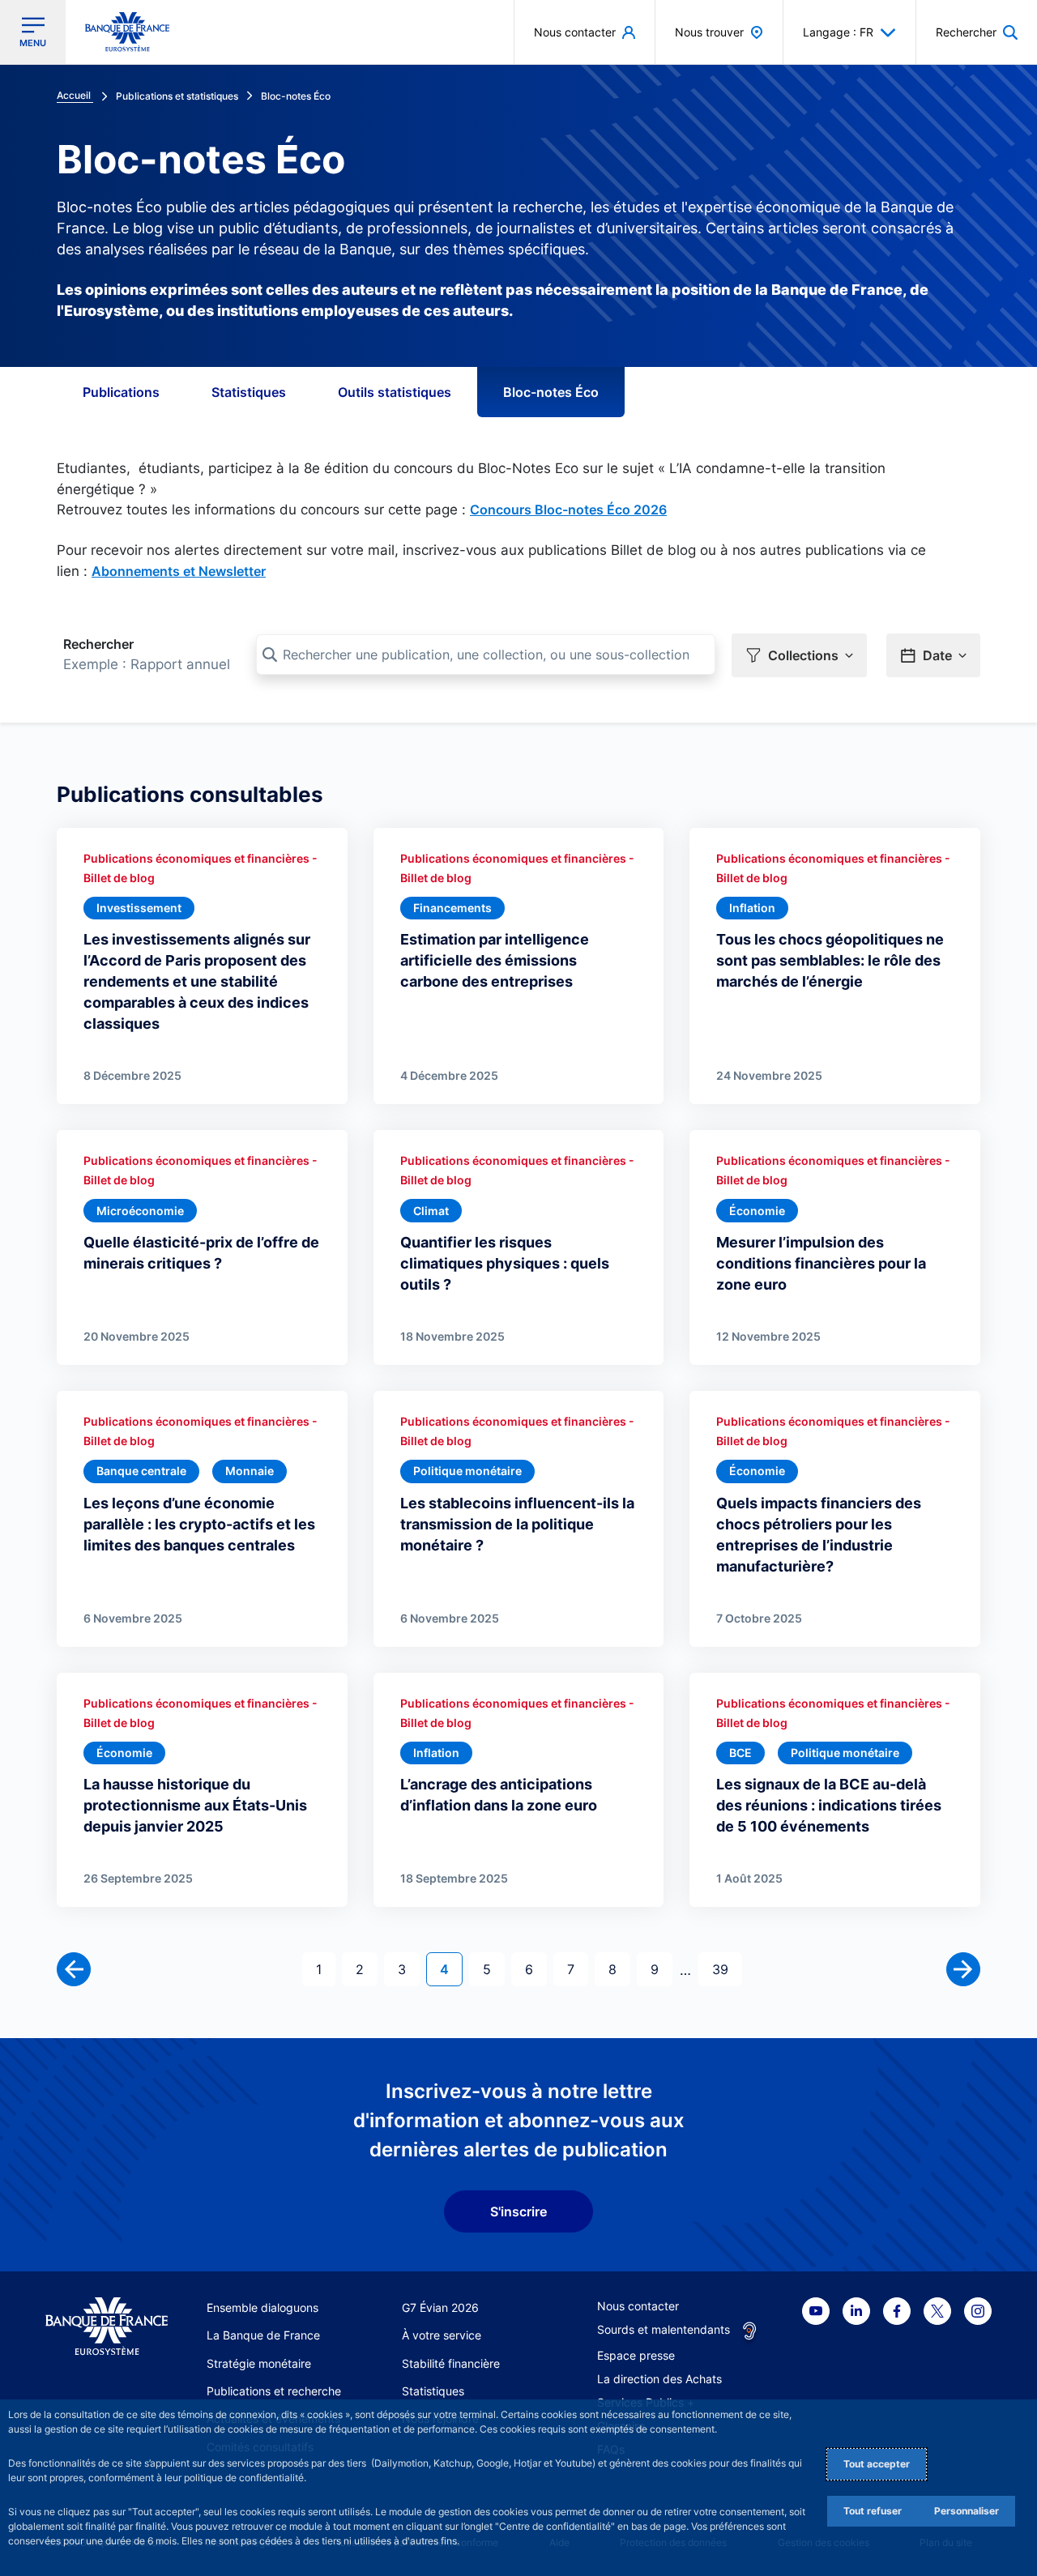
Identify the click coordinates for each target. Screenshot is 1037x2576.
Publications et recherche (274, 2391)
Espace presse (636, 2355)
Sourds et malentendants (664, 2329)
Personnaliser (967, 2511)
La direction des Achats (659, 2379)
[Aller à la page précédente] (74, 1969)
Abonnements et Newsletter (179, 571)
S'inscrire (518, 2211)
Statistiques (249, 392)
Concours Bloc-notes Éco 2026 (568, 510)
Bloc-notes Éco (551, 392)
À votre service (442, 2335)
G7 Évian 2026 (440, 2307)
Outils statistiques (395, 392)
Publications (121, 392)
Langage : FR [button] (838, 32)
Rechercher (98, 644)
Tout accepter (877, 2464)
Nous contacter (638, 2306)
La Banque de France (263, 2335)
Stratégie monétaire (259, 2363)
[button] (977, 32)
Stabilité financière (451, 2363)
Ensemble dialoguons (262, 2307)
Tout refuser (873, 2511)
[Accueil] (107, 2327)
